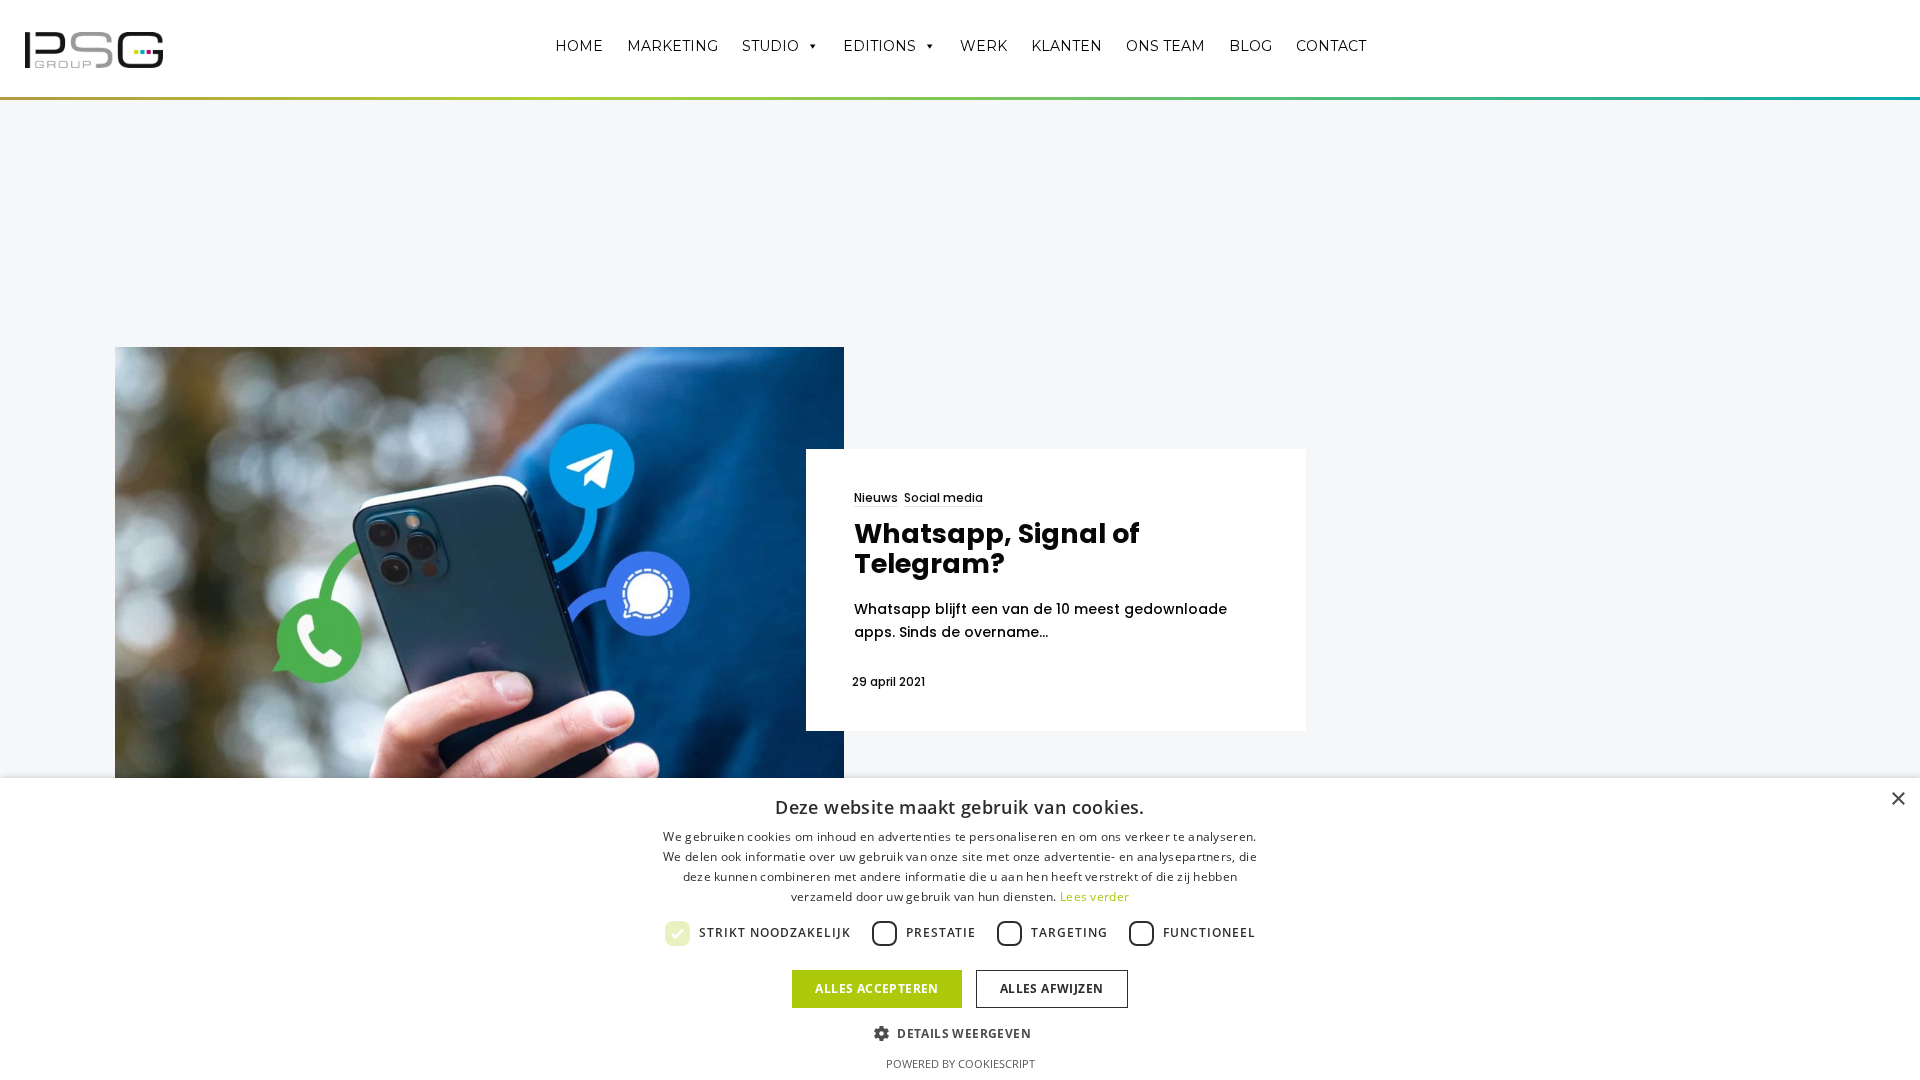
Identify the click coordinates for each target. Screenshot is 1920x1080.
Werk (983, 46)
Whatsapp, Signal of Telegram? (997, 548)
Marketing (672, 46)
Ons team (1165, 46)
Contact (1331, 46)
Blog (1250, 46)
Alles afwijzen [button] (1052, 988)
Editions (879, 46)
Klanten (1066, 46)
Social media (943, 497)
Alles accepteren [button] (876, 988)
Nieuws (876, 497)
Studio (770, 46)
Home (579, 46)
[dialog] (960, 929)
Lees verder (1094, 896)
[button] (960, 1032)
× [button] (1897, 799)
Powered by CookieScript (960, 1063)
